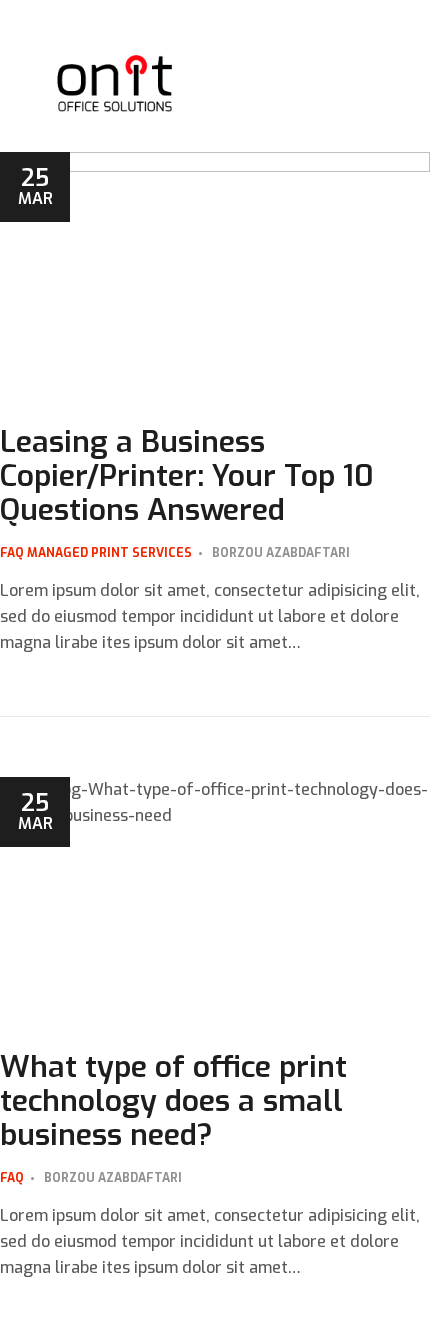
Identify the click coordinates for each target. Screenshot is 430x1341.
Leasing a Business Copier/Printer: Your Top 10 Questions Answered (187, 476)
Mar (35, 185)
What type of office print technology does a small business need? (173, 1101)
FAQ (12, 553)
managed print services (109, 553)
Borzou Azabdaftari (281, 553)
